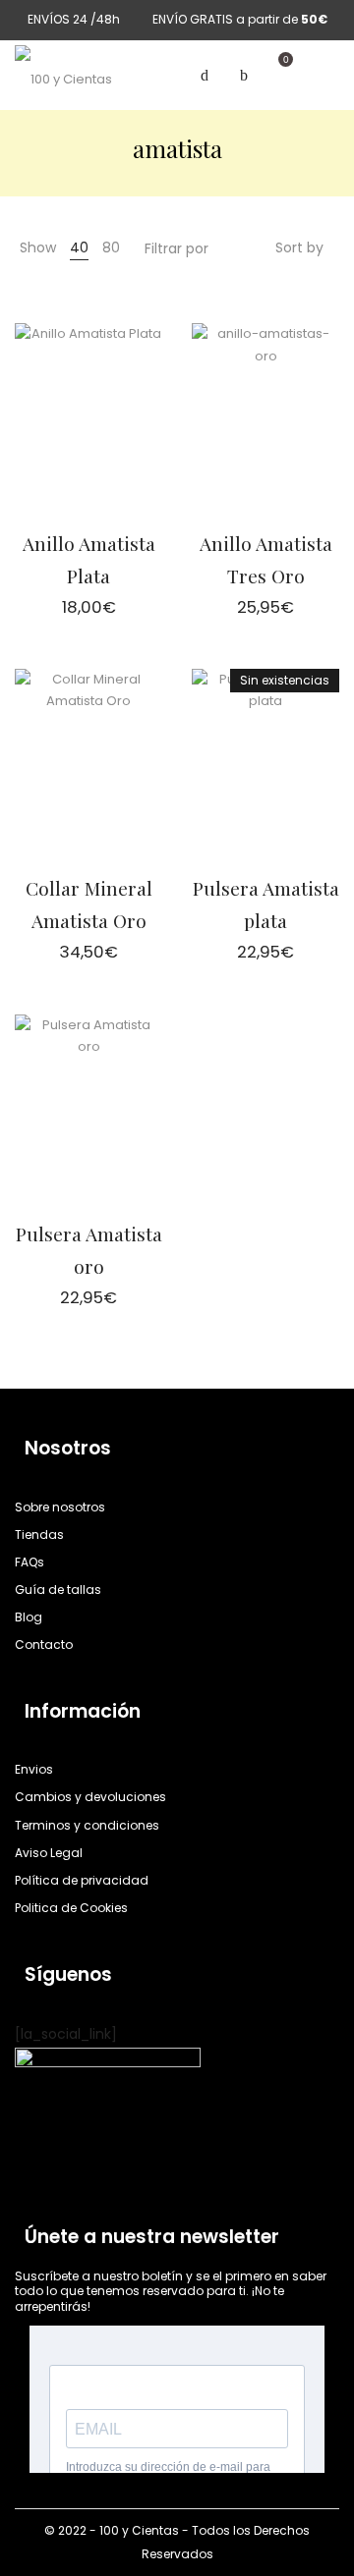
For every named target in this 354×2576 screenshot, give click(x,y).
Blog (29, 1617)
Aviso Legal (49, 1853)
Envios (34, 1769)
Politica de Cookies (71, 1908)
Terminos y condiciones (87, 1825)
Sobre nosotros (60, 1507)
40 (79, 247)
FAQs (29, 1562)
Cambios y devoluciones (90, 1797)
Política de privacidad (82, 1880)
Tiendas (39, 1535)
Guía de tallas (58, 1589)
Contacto (44, 1644)
